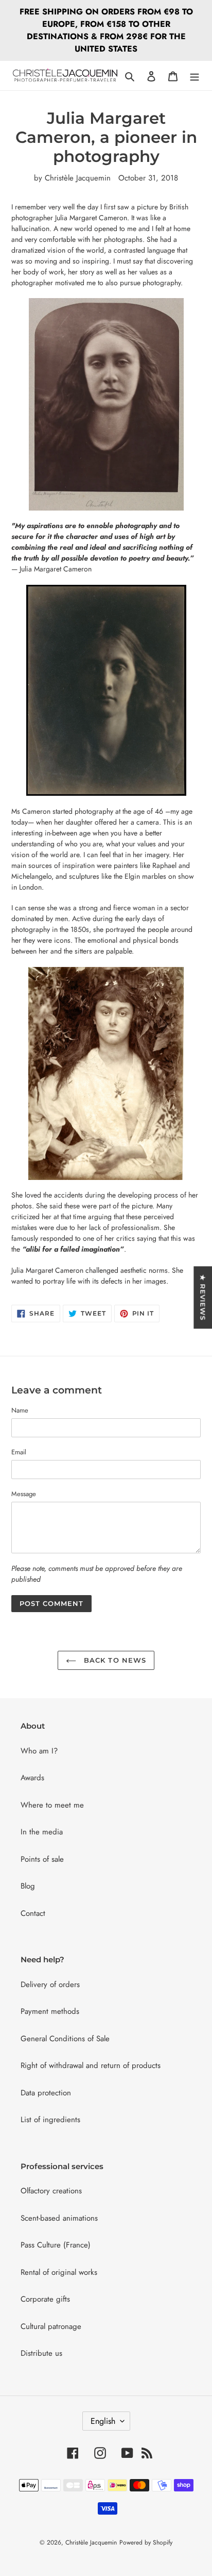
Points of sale (42, 1859)
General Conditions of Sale (65, 2039)
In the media (42, 1832)
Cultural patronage (51, 2326)
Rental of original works (59, 2272)
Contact (33, 1913)
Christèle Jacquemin (91, 2542)
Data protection (46, 2093)
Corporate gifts (45, 2299)
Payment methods (50, 2011)
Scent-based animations (59, 2218)
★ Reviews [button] (203, 1297)
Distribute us (41, 2353)
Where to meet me (52, 1805)
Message (24, 1494)
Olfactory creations (51, 2191)
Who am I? (39, 1751)
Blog (28, 1886)
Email (19, 1452)
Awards (32, 1778)
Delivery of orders (50, 1984)
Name (20, 1410)
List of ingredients (50, 2120)
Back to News (114, 1660)
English (103, 2421)
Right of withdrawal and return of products (91, 2065)
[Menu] (195, 76)
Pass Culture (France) (56, 2245)
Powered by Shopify (146, 2542)
